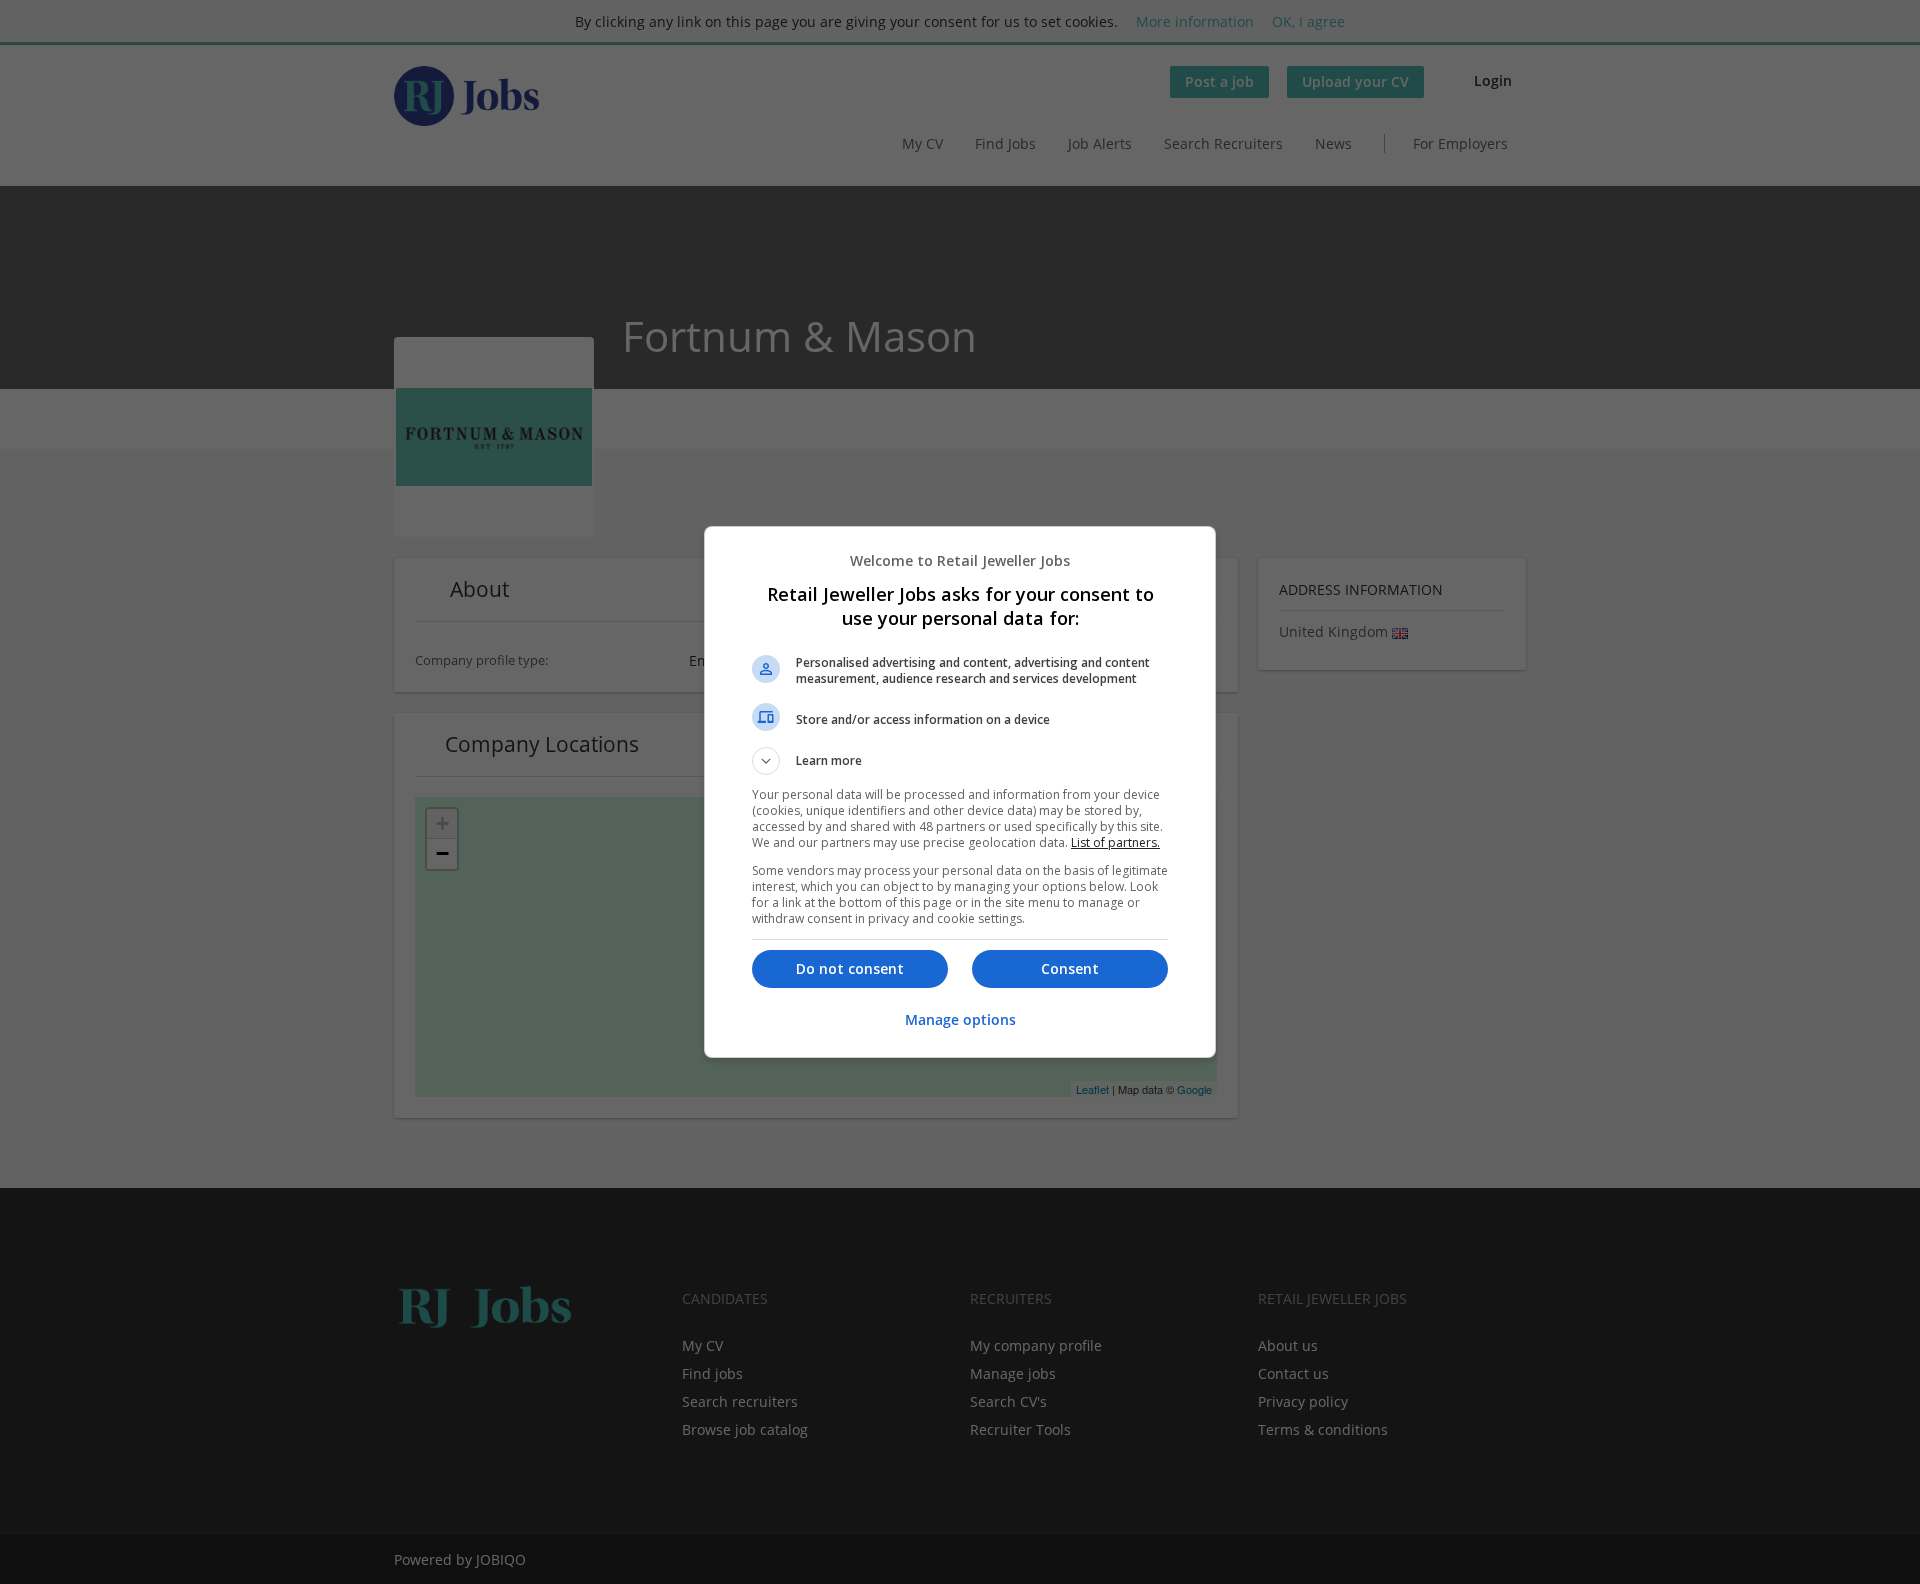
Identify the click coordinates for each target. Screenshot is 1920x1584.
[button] (960, 761)
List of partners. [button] (1115, 842)
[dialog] (960, 792)
